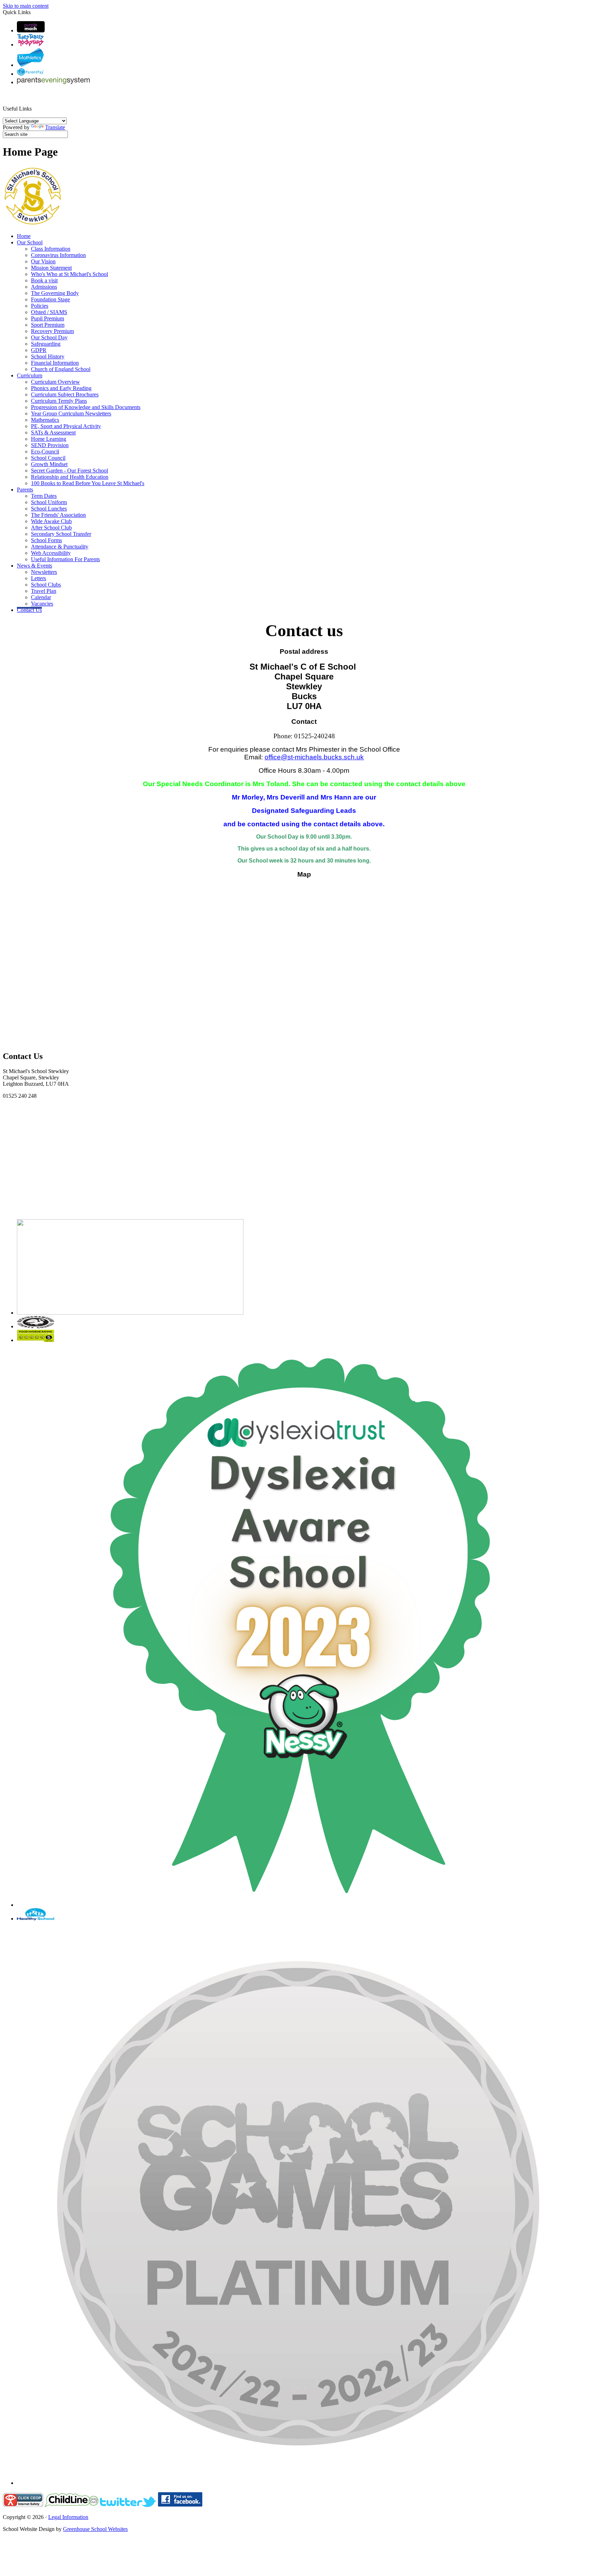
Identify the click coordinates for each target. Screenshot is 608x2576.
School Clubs (46, 585)
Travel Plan (44, 591)
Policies (40, 306)
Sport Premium (48, 325)
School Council (48, 458)
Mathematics (45, 420)
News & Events (34, 566)
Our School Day (49, 337)
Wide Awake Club (51, 521)
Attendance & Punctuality (60, 547)
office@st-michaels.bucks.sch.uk (314, 757)
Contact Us (29, 610)
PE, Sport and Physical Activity (66, 426)
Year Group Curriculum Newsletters (71, 413)
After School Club (51, 528)
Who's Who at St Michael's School (69, 274)
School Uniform (49, 502)
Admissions (44, 287)
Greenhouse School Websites (95, 2529)
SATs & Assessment (53, 433)
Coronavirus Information (58, 255)
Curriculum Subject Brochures (65, 394)
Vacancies (42, 604)
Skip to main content (26, 6)
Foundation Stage (50, 299)
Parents (25, 490)
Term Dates (44, 496)
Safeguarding (46, 344)
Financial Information (55, 363)
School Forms (46, 540)
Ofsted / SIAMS (49, 312)
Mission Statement (51, 268)
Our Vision (43, 261)
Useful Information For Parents (65, 559)
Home (24, 236)
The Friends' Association (58, 515)
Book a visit (44, 280)
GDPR (39, 350)
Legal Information (68, 2517)
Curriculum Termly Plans (59, 401)
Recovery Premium (52, 331)
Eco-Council (45, 452)
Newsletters (44, 572)
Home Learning (49, 439)
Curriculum (30, 375)
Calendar (41, 597)
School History (48, 356)
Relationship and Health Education (70, 477)
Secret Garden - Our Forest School (69, 471)
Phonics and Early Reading (61, 388)
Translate (55, 127)
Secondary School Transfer (61, 534)
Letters (39, 578)
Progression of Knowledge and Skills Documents (86, 407)
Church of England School (61, 369)
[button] (35, 101)
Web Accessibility (51, 553)
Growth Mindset (49, 464)
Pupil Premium (47, 318)
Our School (30, 242)
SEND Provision (50, 445)
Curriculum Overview (55, 382)
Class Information (51, 249)
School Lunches (49, 509)
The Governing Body (55, 293)
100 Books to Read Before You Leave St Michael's (88, 483)
